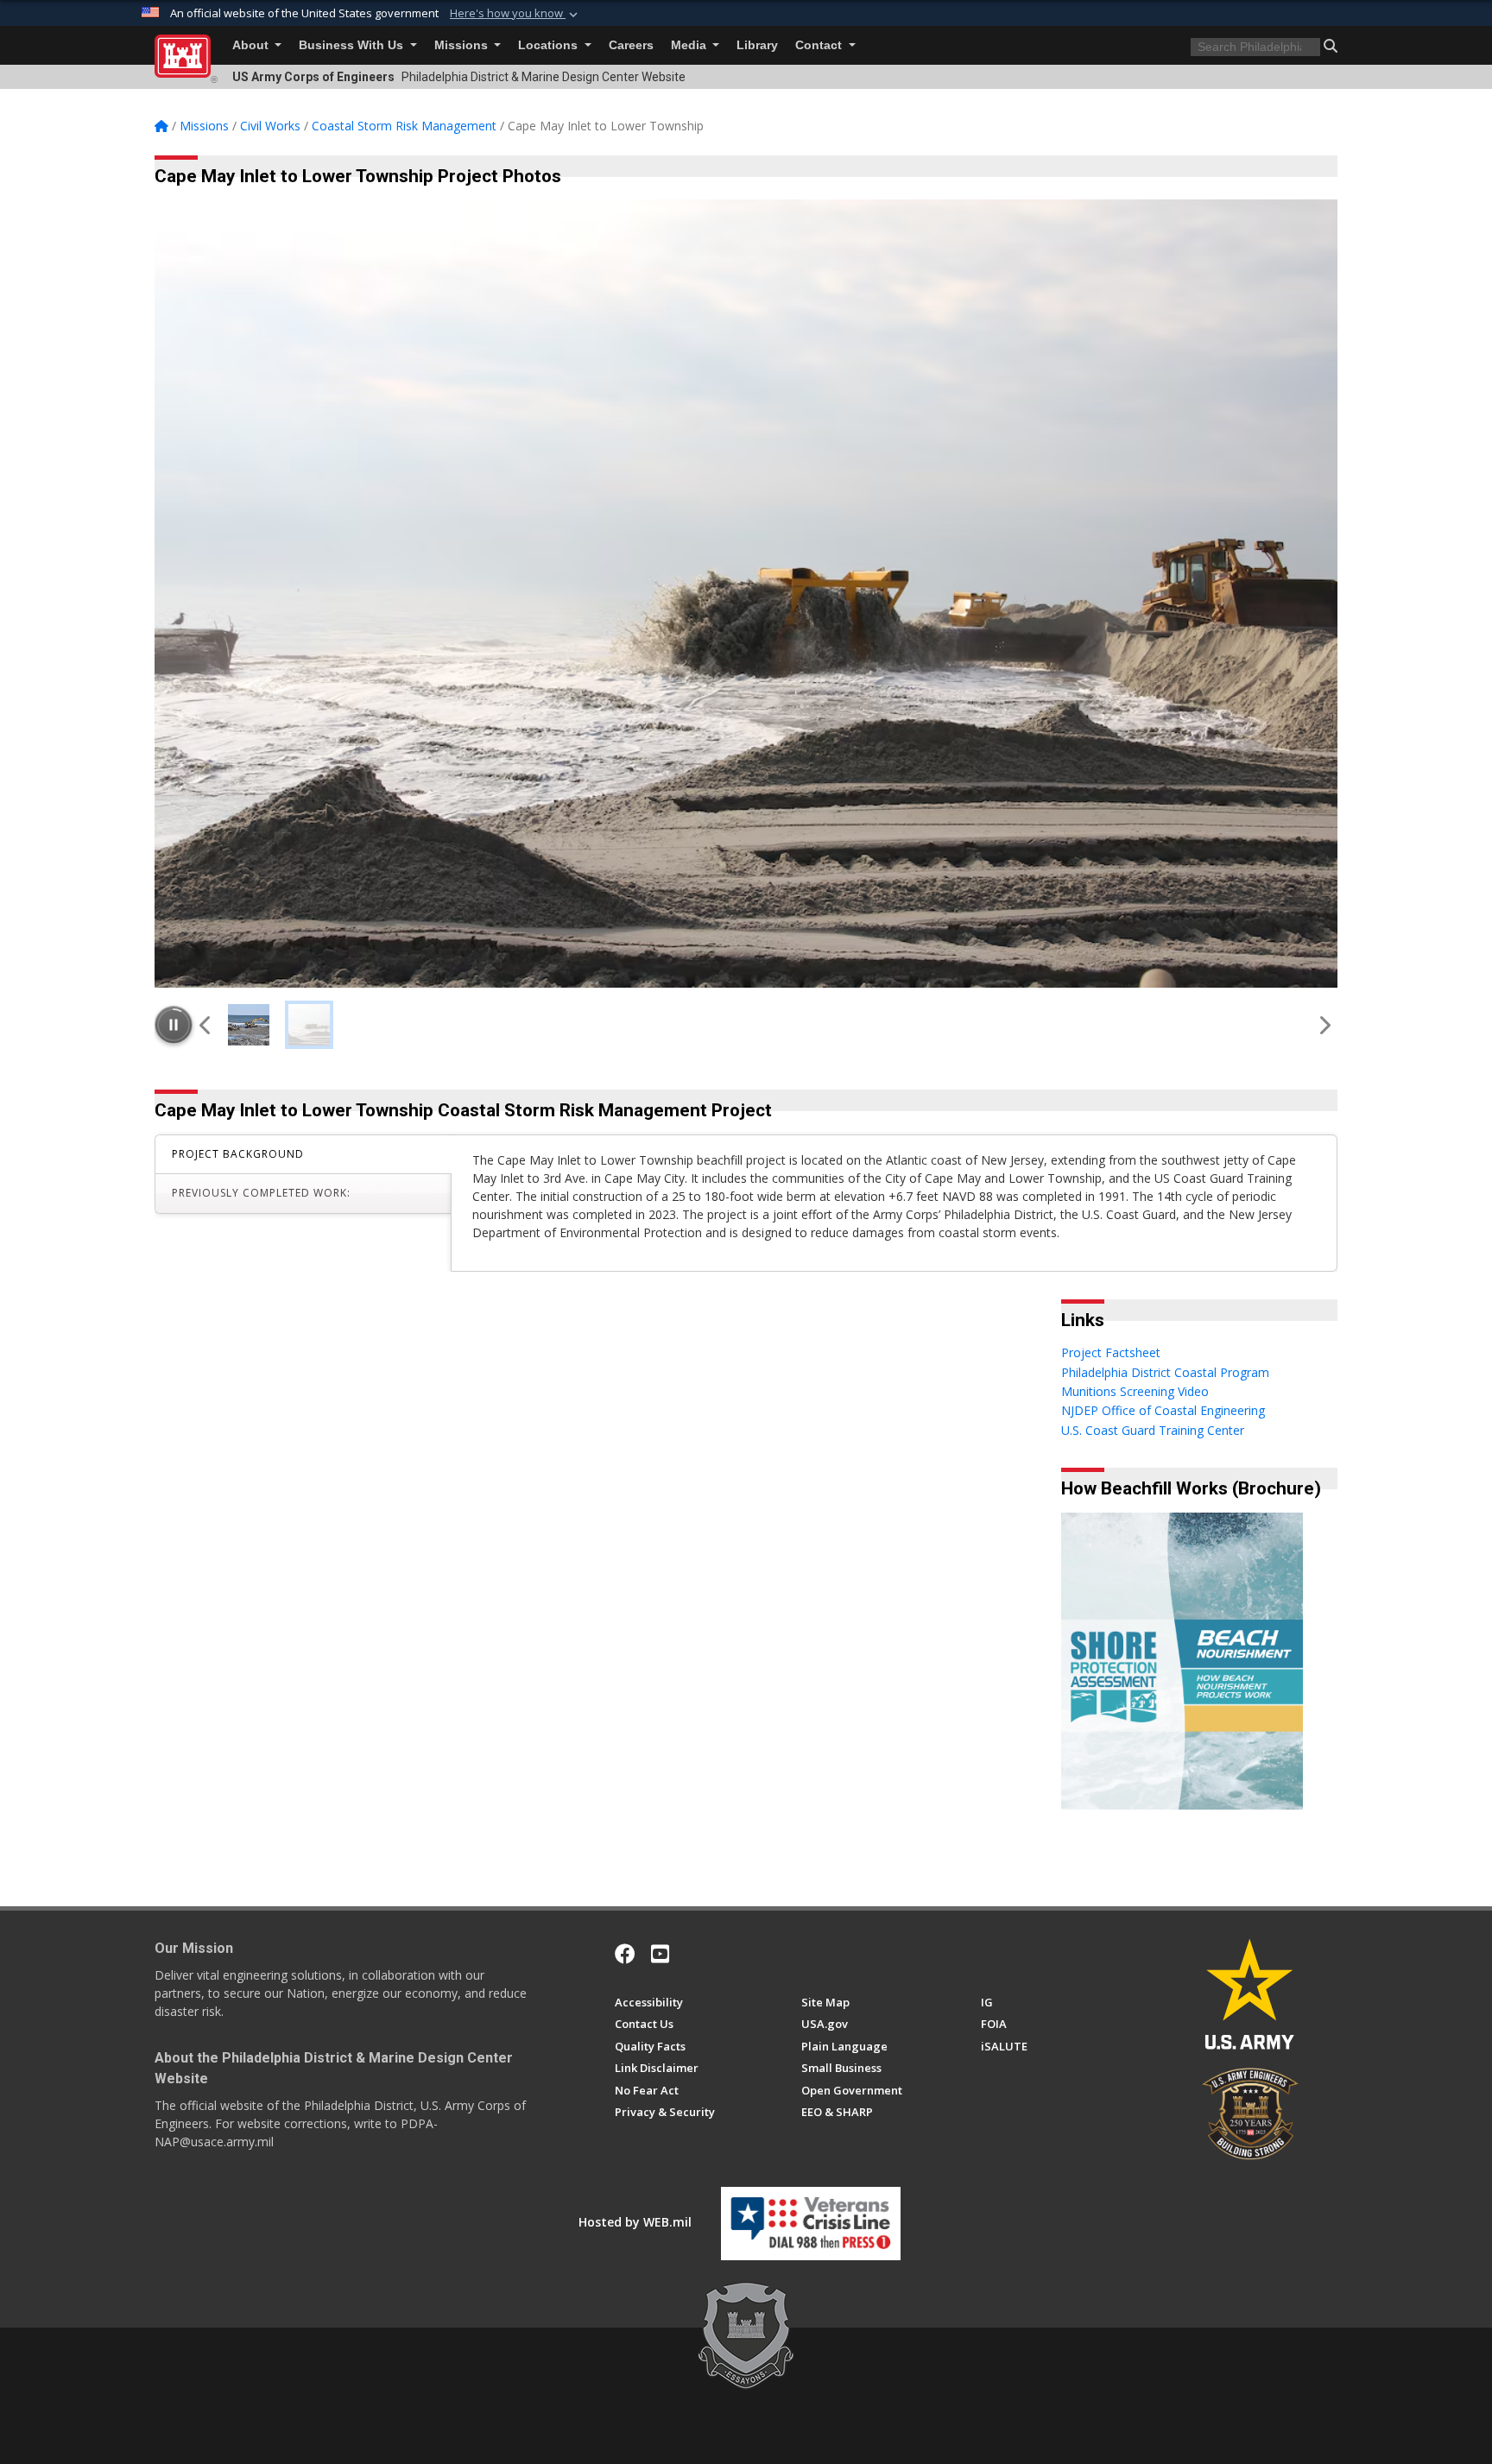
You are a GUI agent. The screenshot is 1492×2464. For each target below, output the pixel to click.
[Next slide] (1324, 1025)
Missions (463, 45)
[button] (515, 14)
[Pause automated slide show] (174, 1025)
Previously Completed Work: (261, 1193)
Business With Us (353, 45)
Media (690, 45)
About (252, 45)
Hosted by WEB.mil (635, 2222)
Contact (820, 45)
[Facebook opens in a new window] (625, 1954)
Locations (550, 45)
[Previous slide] (206, 1025)
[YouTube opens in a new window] (660, 1954)
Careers (631, 45)
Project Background (238, 1154)
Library (757, 45)
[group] (746, 594)
